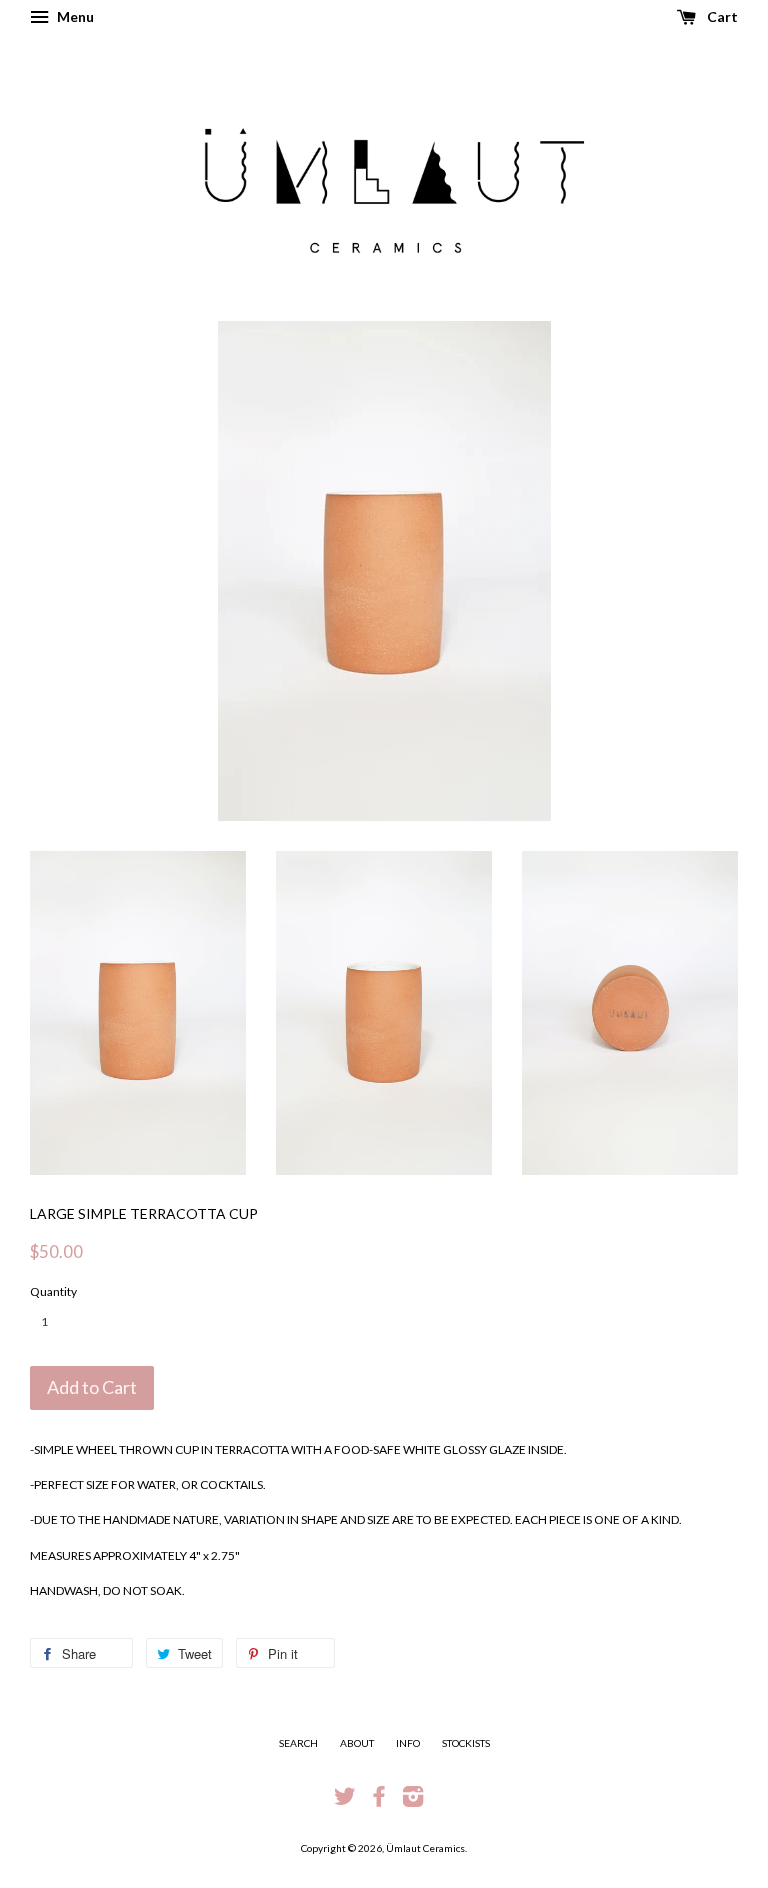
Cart (721, 16)
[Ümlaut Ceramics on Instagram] (413, 1801)
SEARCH (298, 1743)
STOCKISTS (466, 1743)
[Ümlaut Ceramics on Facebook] (379, 1801)
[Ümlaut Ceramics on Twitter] (345, 1801)
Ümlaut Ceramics (425, 1848)
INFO (408, 1743)
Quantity (53, 1291)
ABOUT (357, 1743)
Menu (74, 16)
